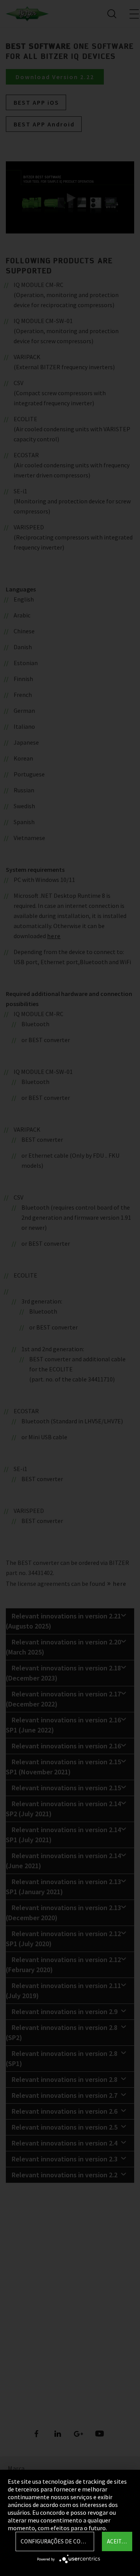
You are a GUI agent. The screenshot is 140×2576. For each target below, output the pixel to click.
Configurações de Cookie (57, 2541)
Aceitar (117, 2541)
